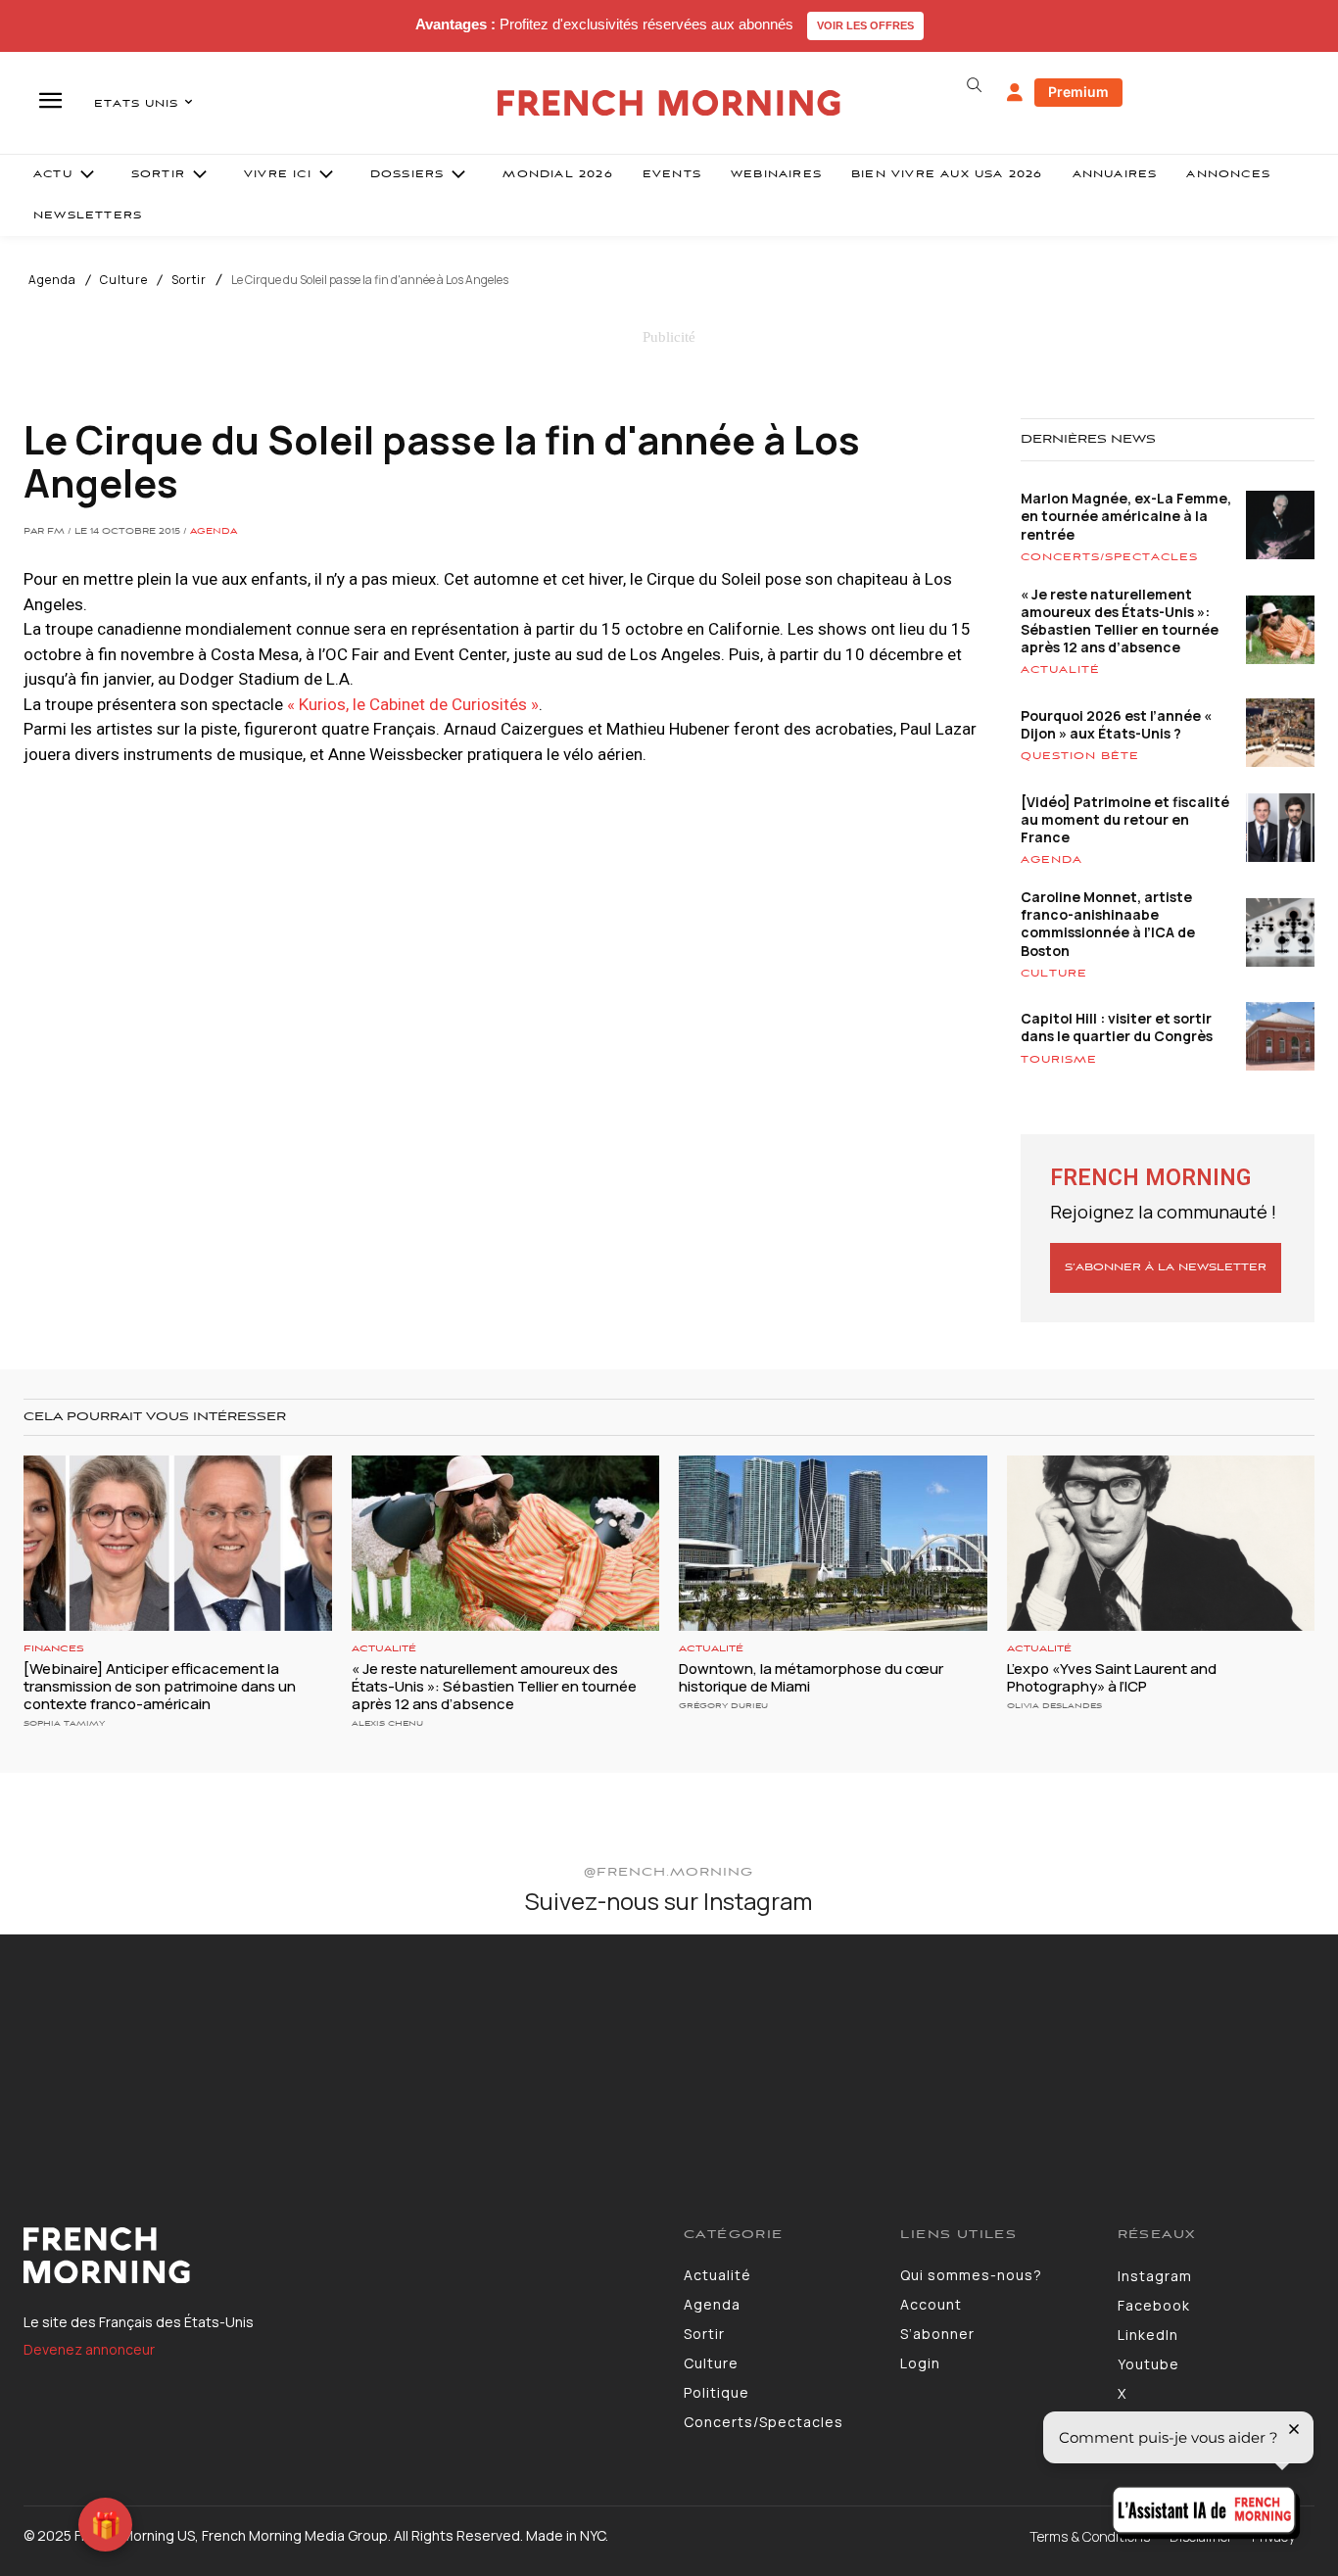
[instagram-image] (110, 2044)
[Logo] (339, 2256)
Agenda (52, 280)
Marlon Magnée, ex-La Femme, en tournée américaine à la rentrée (1126, 516)
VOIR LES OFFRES (865, 25)
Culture (124, 280)
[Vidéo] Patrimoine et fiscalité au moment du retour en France (1125, 819)
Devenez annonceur (89, 2349)
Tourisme (1059, 1060)
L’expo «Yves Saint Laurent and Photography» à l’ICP (1112, 1677)
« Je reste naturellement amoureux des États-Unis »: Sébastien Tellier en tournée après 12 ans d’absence (1120, 621)
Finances (54, 1649)
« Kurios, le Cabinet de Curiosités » (413, 704)
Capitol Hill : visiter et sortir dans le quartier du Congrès (1117, 1027)
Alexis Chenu (387, 1723)
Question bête (1080, 756)
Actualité (1060, 670)
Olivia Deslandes (1054, 1706)
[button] (975, 85)
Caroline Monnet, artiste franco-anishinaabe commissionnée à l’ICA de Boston (1108, 924)
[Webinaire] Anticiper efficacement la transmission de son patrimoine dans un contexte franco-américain (160, 1686)
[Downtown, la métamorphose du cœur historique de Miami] (833, 1543)
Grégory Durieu (723, 1706)
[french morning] (669, 103)
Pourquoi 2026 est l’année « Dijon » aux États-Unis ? (1116, 724)
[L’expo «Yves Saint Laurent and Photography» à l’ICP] (1161, 1543)
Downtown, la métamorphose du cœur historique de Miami (811, 1677)
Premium (1078, 92)
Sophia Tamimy (64, 1723)
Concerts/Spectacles (1109, 557)
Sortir (189, 280)
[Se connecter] (1015, 93)
